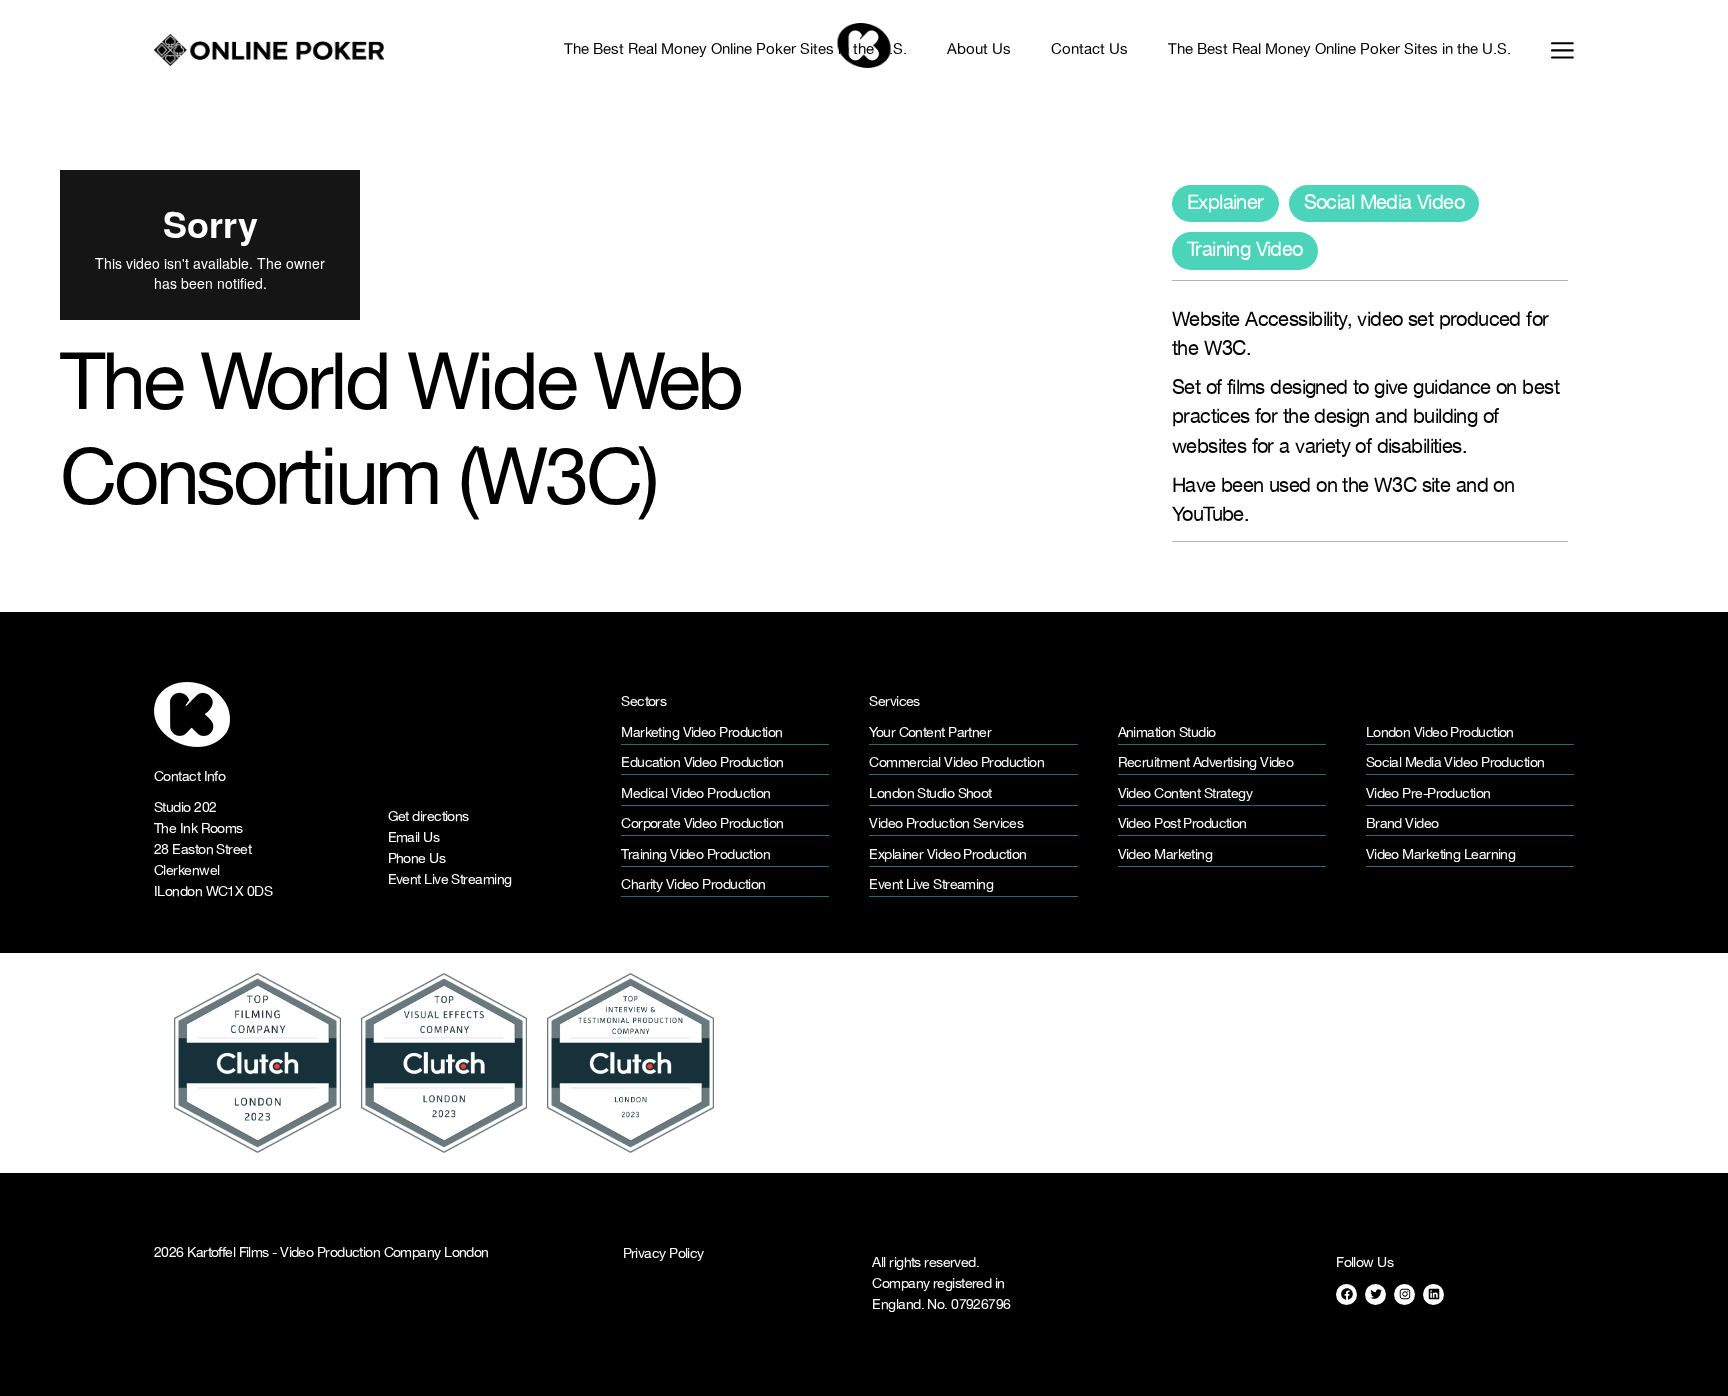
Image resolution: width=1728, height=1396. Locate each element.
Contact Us (1089, 50)
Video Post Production (1182, 824)
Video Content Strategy (1185, 794)
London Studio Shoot (930, 794)
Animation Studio (1167, 733)
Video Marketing (1165, 855)
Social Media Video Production (1455, 763)
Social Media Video (1384, 203)
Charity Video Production (693, 885)
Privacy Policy (663, 1254)
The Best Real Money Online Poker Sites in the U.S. (735, 50)
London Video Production (1440, 733)
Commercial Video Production (956, 763)
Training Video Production (695, 855)
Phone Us (417, 859)
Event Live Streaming (450, 880)
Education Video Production (702, 763)
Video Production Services (946, 824)
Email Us (414, 838)
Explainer (1225, 203)
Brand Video (1402, 824)
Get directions (428, 817)
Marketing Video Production (701, 733)
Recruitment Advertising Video (1206, 763)
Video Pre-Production (1428, 794)
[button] (1552, 49)
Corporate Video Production (702, 824)
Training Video (1245, 250)
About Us (979, 50)
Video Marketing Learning (1441, 855)
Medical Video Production (696, 794)
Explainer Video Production (947, 855)
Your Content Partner (930, 733)
